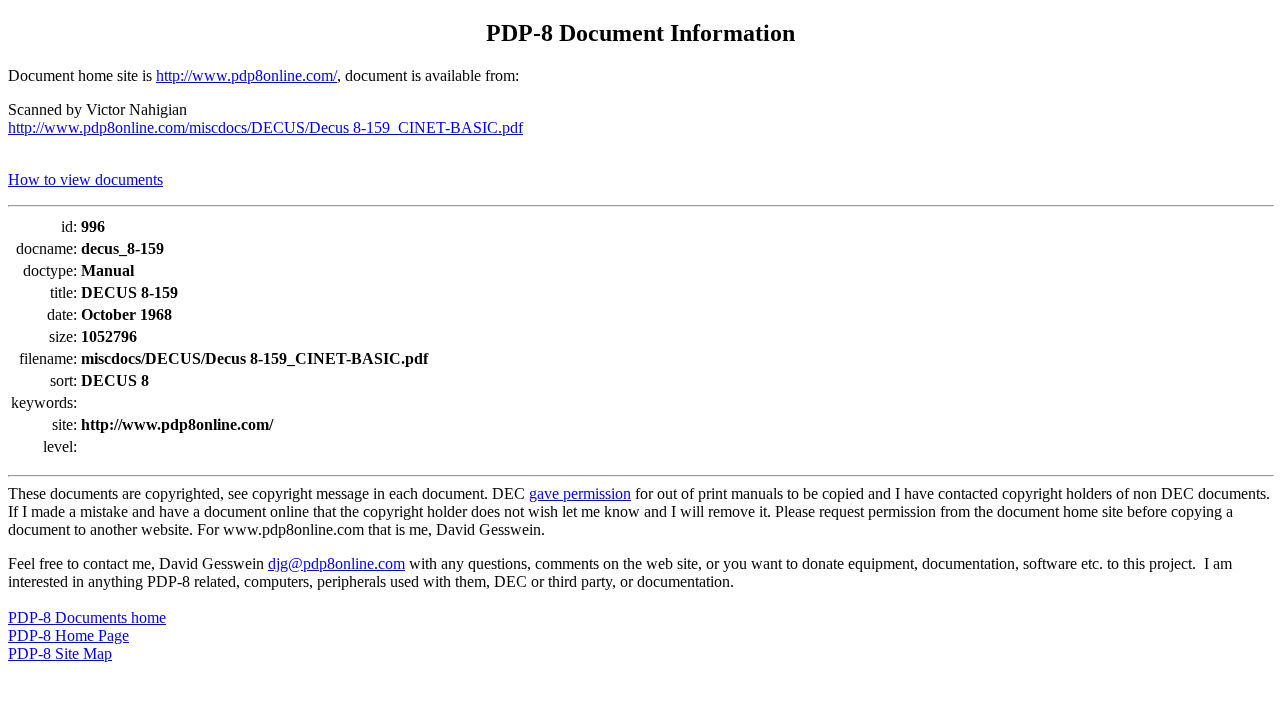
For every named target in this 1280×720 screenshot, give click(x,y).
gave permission (580, 493)
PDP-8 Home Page (68, 635)
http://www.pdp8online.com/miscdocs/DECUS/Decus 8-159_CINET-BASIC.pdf (265, 127)
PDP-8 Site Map (60, 653)
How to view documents (85, 179)
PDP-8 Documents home (87, 617)
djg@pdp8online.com (336, 563)
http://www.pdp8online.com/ (246, 75)
